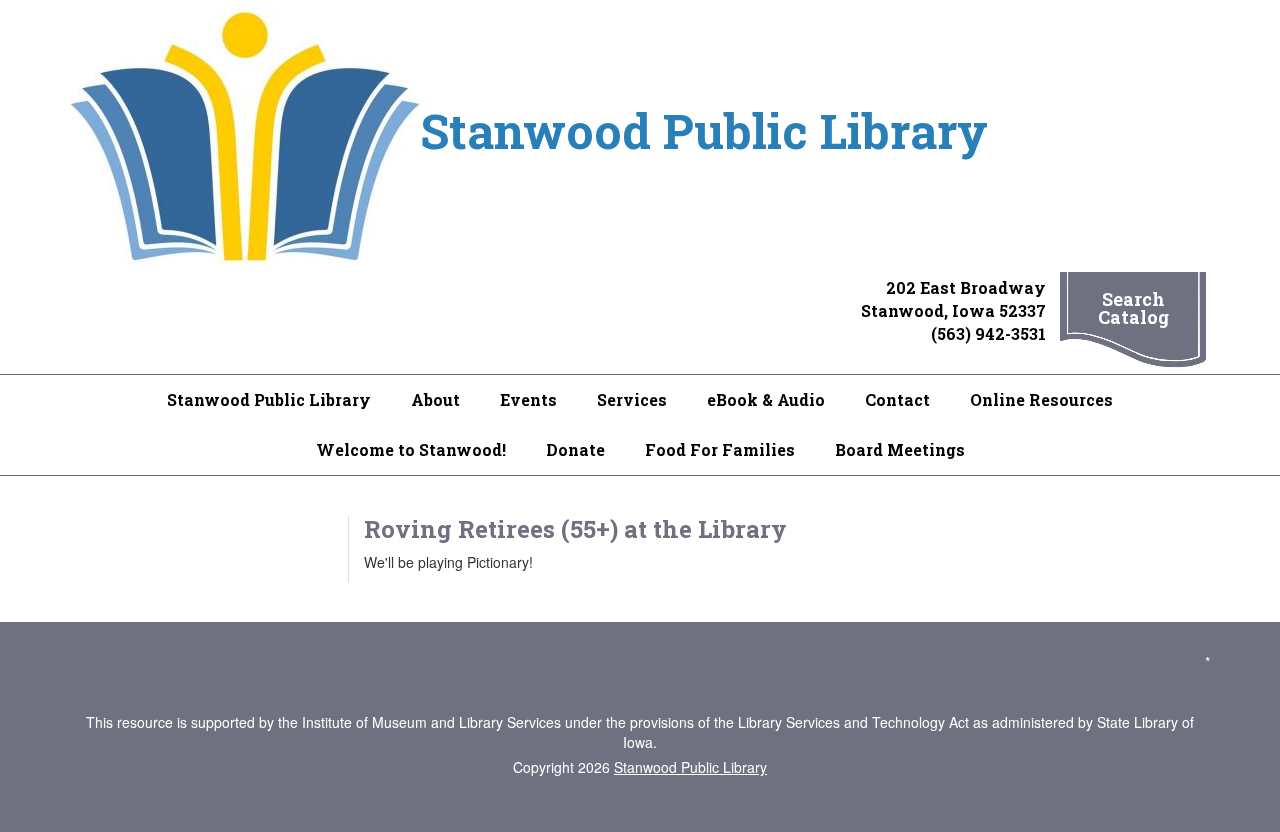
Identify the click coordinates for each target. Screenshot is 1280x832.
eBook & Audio (766, 399)
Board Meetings (900, 449)
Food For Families (720, 449)
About (435, 399)
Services (632, 399)
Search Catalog (1133, 308)
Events (528, 399)
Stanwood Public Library (269, 399)
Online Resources (1041, 399)
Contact (897, 399)
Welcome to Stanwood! (411, 449)
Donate (575, 449)
